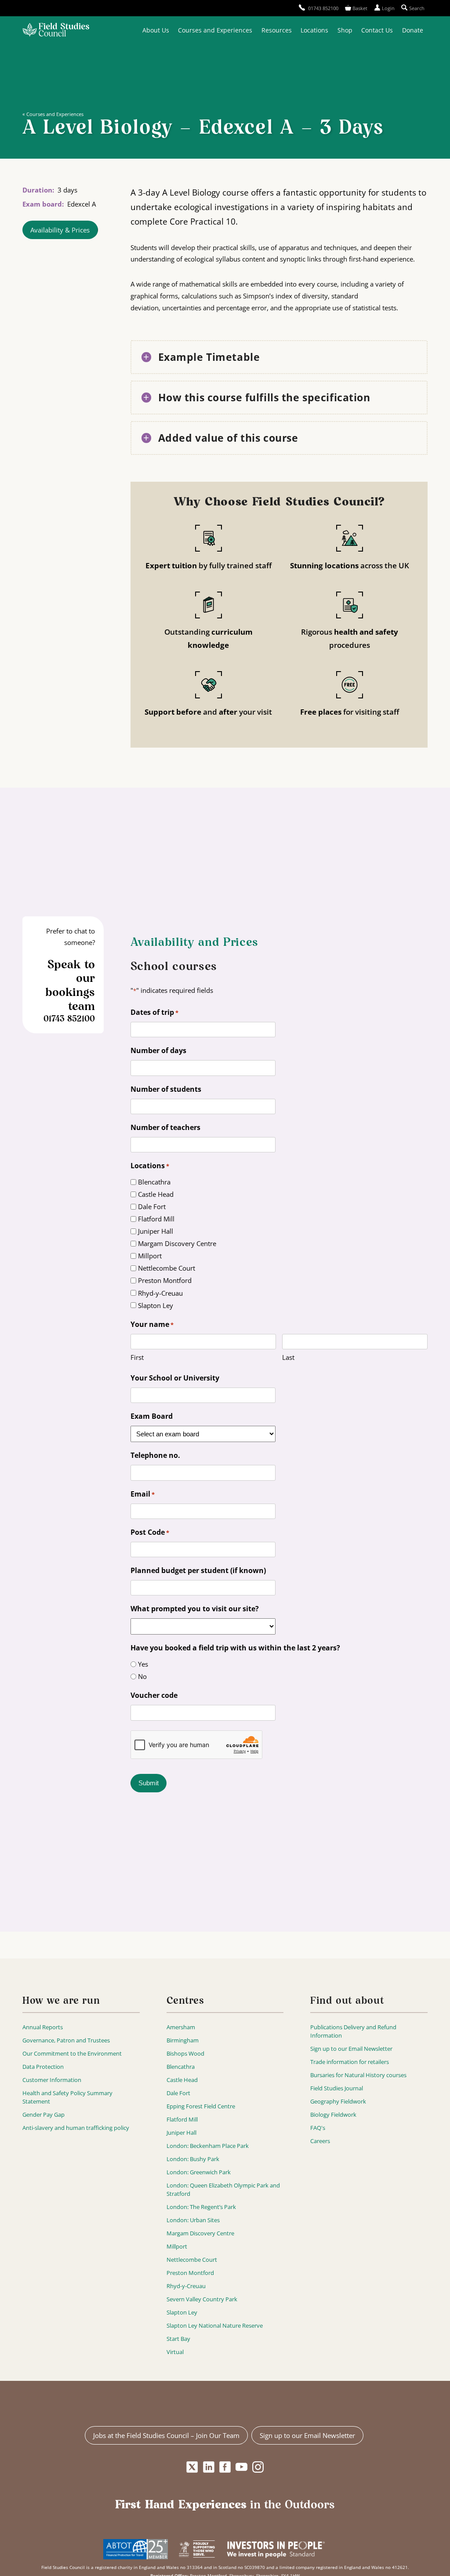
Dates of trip (154, 1012)
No (142, 1676)
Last (288, 1357)
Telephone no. (155, 1455)
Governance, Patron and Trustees (66, 2040)
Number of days (158, 1050)
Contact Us (377, 30)
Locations (314, 30)
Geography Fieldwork (338, 2101)
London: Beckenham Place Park (208, 2146)
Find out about (347, 2001)
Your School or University (175, 1378)
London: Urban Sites (193, 2220)
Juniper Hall (156, 1231)
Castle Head (156, 1194)
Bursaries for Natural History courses (358, 2075)
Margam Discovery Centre (177, 1243)
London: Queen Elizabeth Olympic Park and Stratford (223, 2189)
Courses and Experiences (215, 30)
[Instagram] (258, 2467)
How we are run (61, 2001)
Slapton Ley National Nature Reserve (215, 2325)
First (137, 1357)
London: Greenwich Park (199, 2172)
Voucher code (154, 1695)
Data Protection (43, 2067)
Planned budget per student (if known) (198, 1570)
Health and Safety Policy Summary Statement (67, 2097)
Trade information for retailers (350, 2062)
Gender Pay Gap (44, 2115)
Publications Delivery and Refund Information (353, 2031)
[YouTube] (241, 2467)
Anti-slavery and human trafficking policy (76, 2128)
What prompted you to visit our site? (195, 1609)
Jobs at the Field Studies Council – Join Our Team (166, 2435)
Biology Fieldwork (333, 2115)
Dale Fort (152, 1206)
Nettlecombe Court (167, 1268)
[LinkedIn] (209, 2467)
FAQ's (318, 2128)
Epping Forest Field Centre (201, 2106)
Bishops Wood (185, 2053)
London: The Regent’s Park (201, 2207)
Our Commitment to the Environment (72, 2053)
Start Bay (178, 2339)
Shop (345, 30)
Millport (150, 1256)
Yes (143, 1664)
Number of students (166, 1089)
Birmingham (183, 2040)
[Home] (56, 31)
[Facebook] (225, 2467)
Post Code (150, 1532)
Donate (413, 30)
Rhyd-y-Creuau (160, 1293)
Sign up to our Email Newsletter (351, 2049)
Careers (320, 2141)
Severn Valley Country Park (202, 2299)
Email (143, 1494)
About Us (156, 30)
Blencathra (154, 1182)
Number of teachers (165, 1127)
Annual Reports (43, 2027)
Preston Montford (165, 1280)
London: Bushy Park (193, 2159)
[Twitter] (192, 2467)
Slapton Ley (156, 1305)
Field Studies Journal (337, 2088)
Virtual (175, 2352)
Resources (277, 30)
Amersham (181, 2027)
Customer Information (52, 2080)
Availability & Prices (60, 230)
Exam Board (152, 1416)
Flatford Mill (156, 1219)
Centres (185, 2001)
